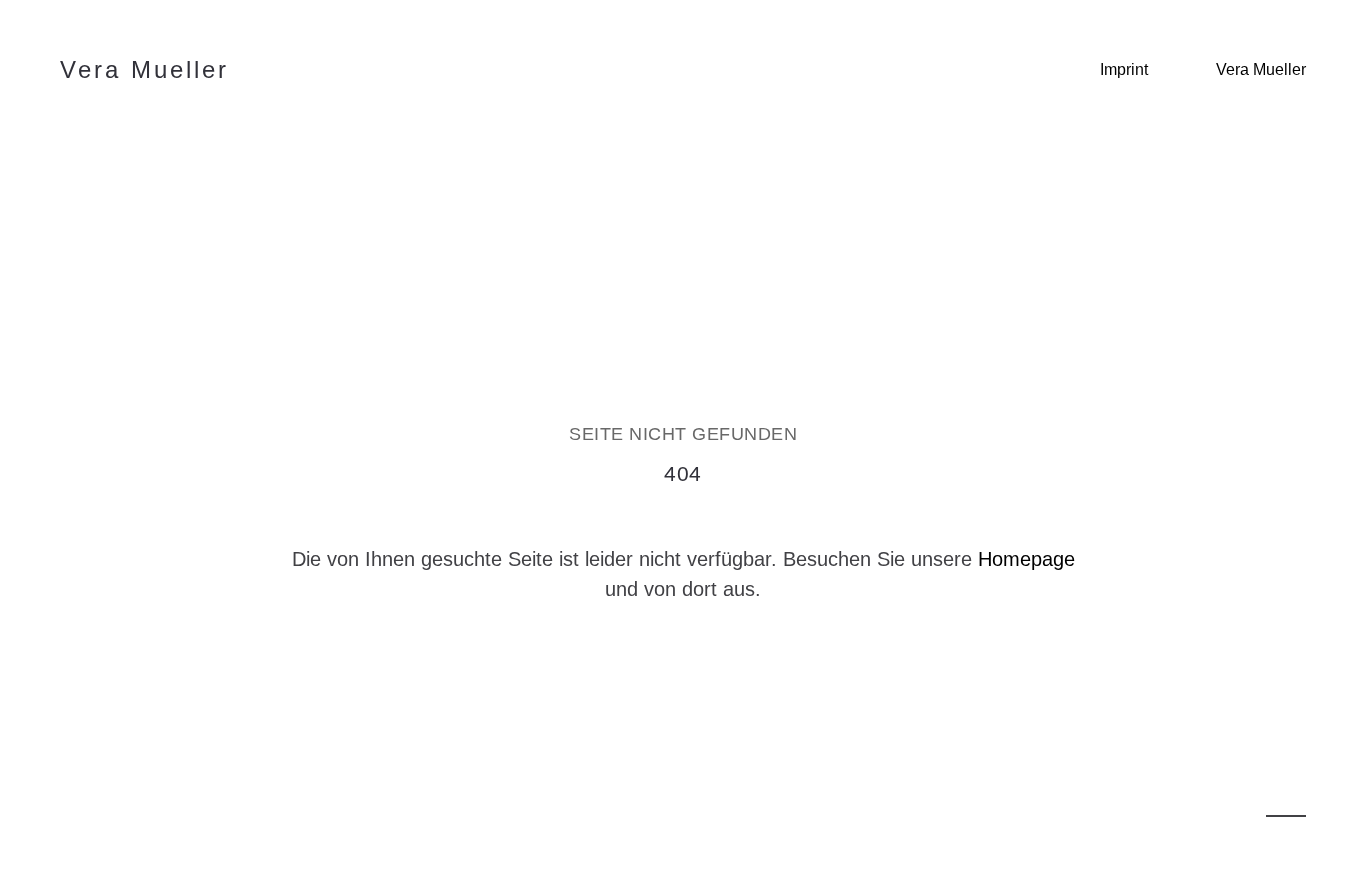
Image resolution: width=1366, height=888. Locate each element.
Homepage (1026, 559)
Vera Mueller (1261, 70)
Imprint (1124, 70)
